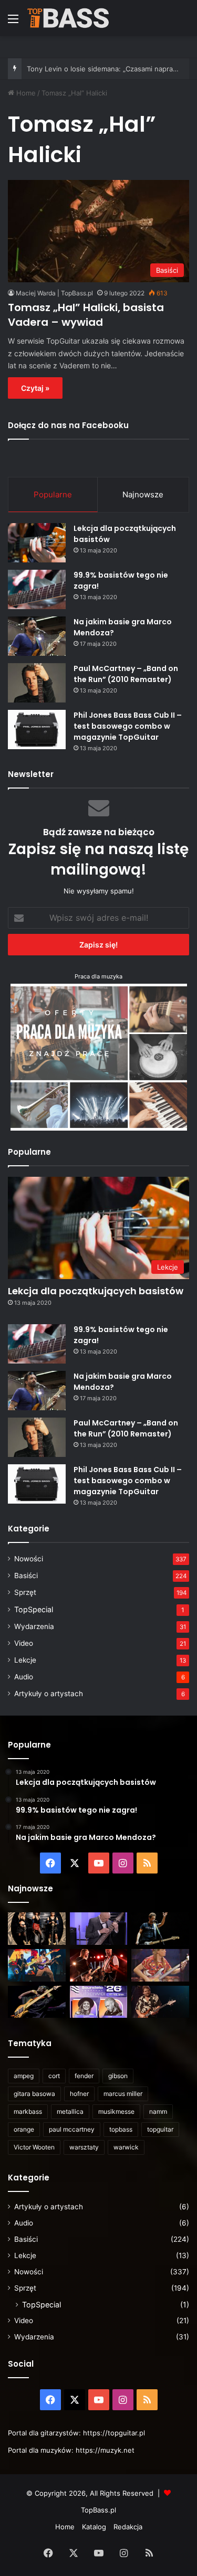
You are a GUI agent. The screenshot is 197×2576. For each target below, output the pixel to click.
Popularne (53, 494)
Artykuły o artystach (49, 1694)
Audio (24, 1677)
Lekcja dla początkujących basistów (96, 1291)
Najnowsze (143, 494)
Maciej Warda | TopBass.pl (54, 293)
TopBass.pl (98, 2510)
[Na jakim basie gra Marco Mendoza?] (37, 636)
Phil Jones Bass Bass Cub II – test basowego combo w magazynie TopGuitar (128, 726)
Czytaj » (35, 388)
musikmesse (116, 2111)
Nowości (29, 1559)
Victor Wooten (34, 2147)
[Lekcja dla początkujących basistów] (37, 543)
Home (25, 93)
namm (158, 2111)
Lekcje (25, 1660)
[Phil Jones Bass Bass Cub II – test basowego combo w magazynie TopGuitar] (37, 730)
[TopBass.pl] (68, 18)
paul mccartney (72, 2129)
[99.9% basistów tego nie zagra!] (37, 589)
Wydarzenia (34, 1626)
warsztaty (84, 2147)
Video (24, 1643)
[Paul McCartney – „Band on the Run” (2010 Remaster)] (37, 683)
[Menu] (13, 22)
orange (24, 2129)
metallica (70, 2111)
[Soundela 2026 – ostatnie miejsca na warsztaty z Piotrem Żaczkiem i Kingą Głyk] (99, 2002)
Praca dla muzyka (98, 976)
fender (84, 2076)
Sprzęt (25, 1592)
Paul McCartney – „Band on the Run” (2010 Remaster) (126, 674)
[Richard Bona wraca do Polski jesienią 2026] (37, 2002)
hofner (79, 2094)
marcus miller (123, 2094)
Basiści (26, 1576)
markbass (28, 2111)
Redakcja (128, 2527)
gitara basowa (34, 2094)
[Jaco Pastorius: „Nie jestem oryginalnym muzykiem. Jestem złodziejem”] (160, 1965)
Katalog (94, 2527)
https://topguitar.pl (114, 2433)
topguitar (160, 2129)
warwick (126, 2147)
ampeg (24, 2076)
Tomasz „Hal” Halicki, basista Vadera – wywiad (86, 315)
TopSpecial (34, 1609)
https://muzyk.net (105, 2450)
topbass (121, 2129)
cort (54, 2076)
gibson (118, 2076)
